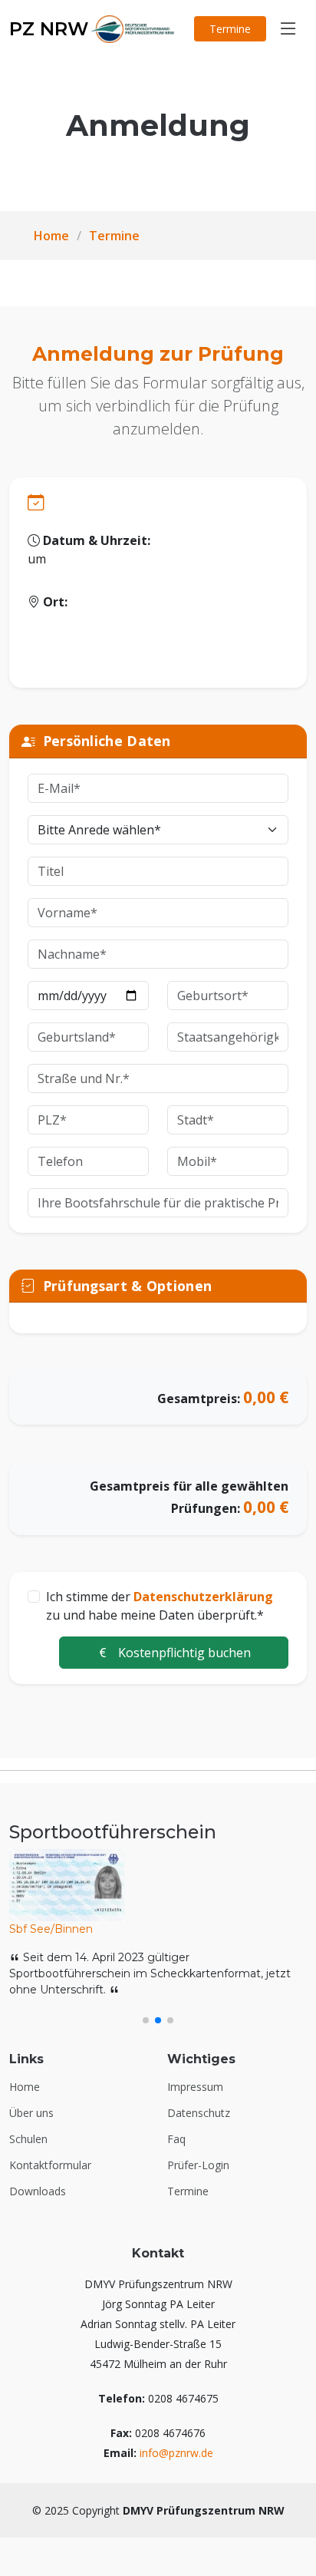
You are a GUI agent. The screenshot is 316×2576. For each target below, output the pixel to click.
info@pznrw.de (176, 2453)
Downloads (38, 2191)
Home (51, 236)
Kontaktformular (50, 2165)
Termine (230, 29)
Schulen (28, 2139)
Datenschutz (199, 2113)
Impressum (195, 2087)
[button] (146, 2020)
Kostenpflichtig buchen (183, 1653)
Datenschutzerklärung (203, 1597)
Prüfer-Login (198, 2165)
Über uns (31, 2113)
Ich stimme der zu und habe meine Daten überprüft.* (160, 1606)
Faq (176, 2139)
